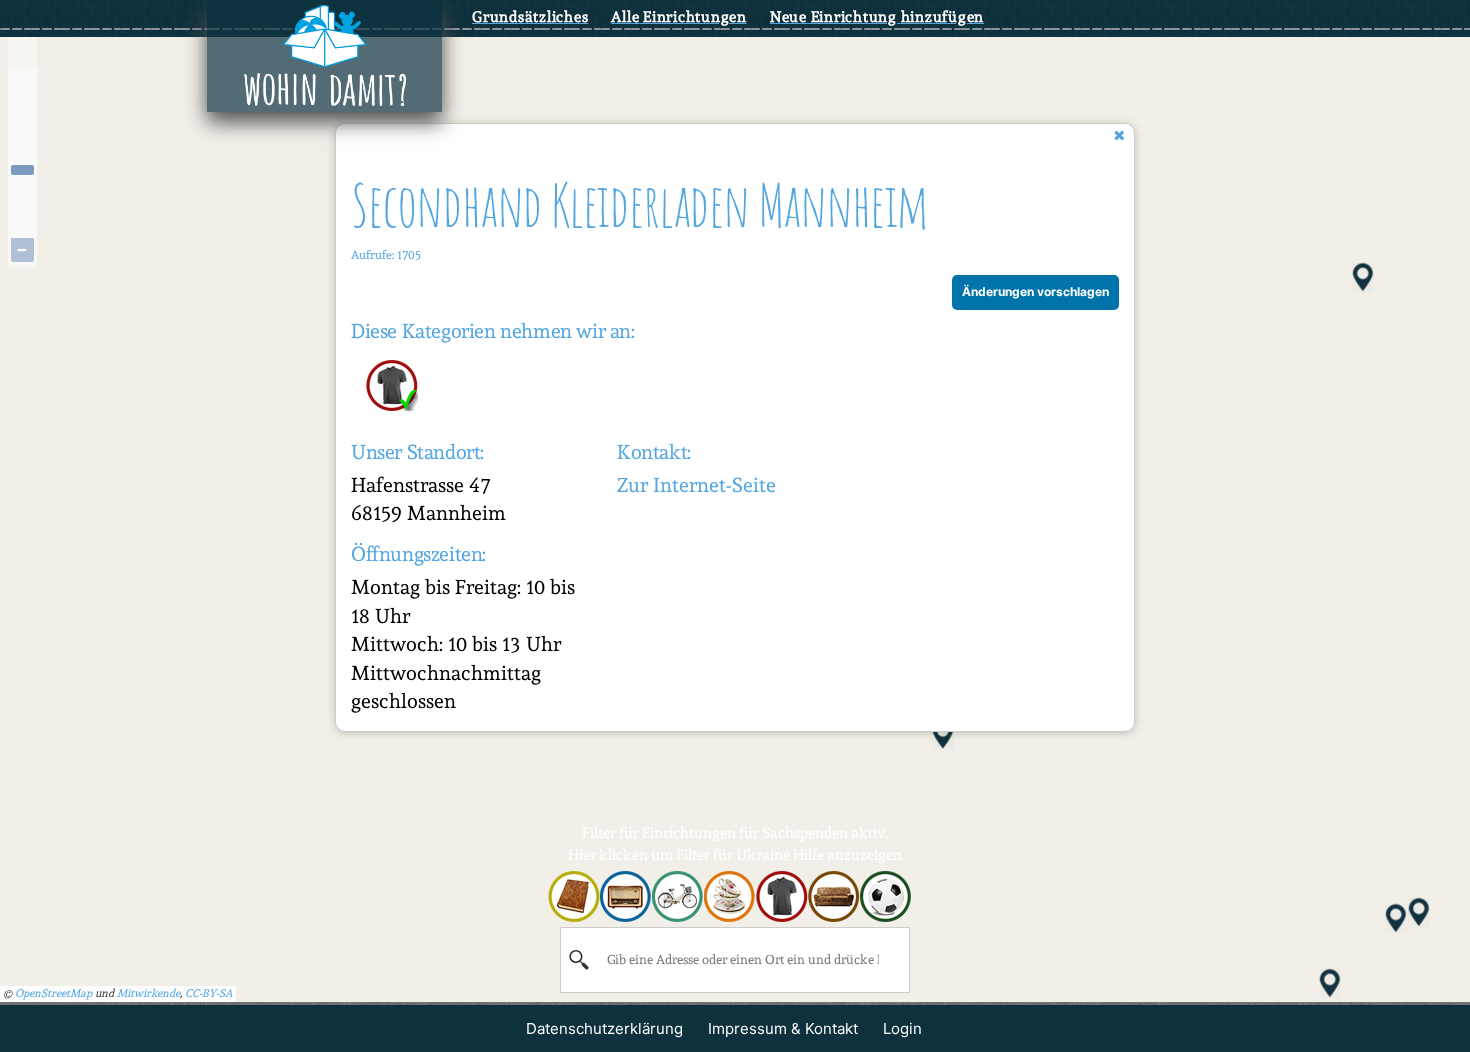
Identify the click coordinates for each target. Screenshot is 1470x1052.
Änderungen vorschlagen (1035, 291)
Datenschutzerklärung (604, 1028)
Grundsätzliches (530, 17)
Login (902, 1028)
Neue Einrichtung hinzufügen (877, 17)
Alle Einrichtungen (679, 17)
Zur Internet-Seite (696, 485)
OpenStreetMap (53, 993)
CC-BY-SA (209, 993)
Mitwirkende (148, 993)
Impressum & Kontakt (783, 1028)
